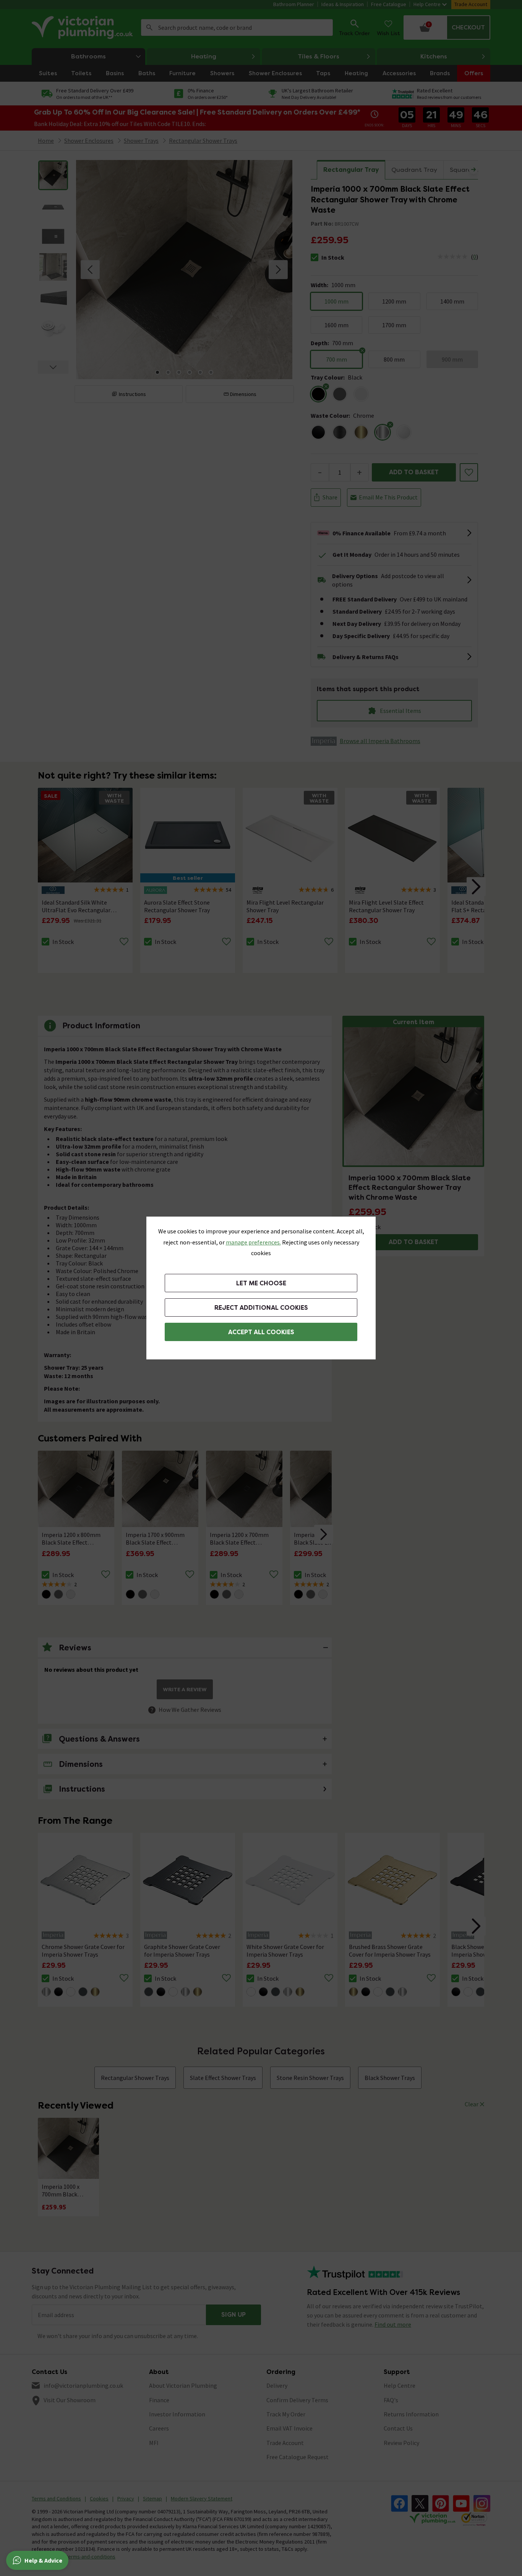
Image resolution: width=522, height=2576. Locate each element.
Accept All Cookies (261, 1332)
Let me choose (261, 1283)
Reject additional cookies (261, 1308)
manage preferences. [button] (253, 1242)
